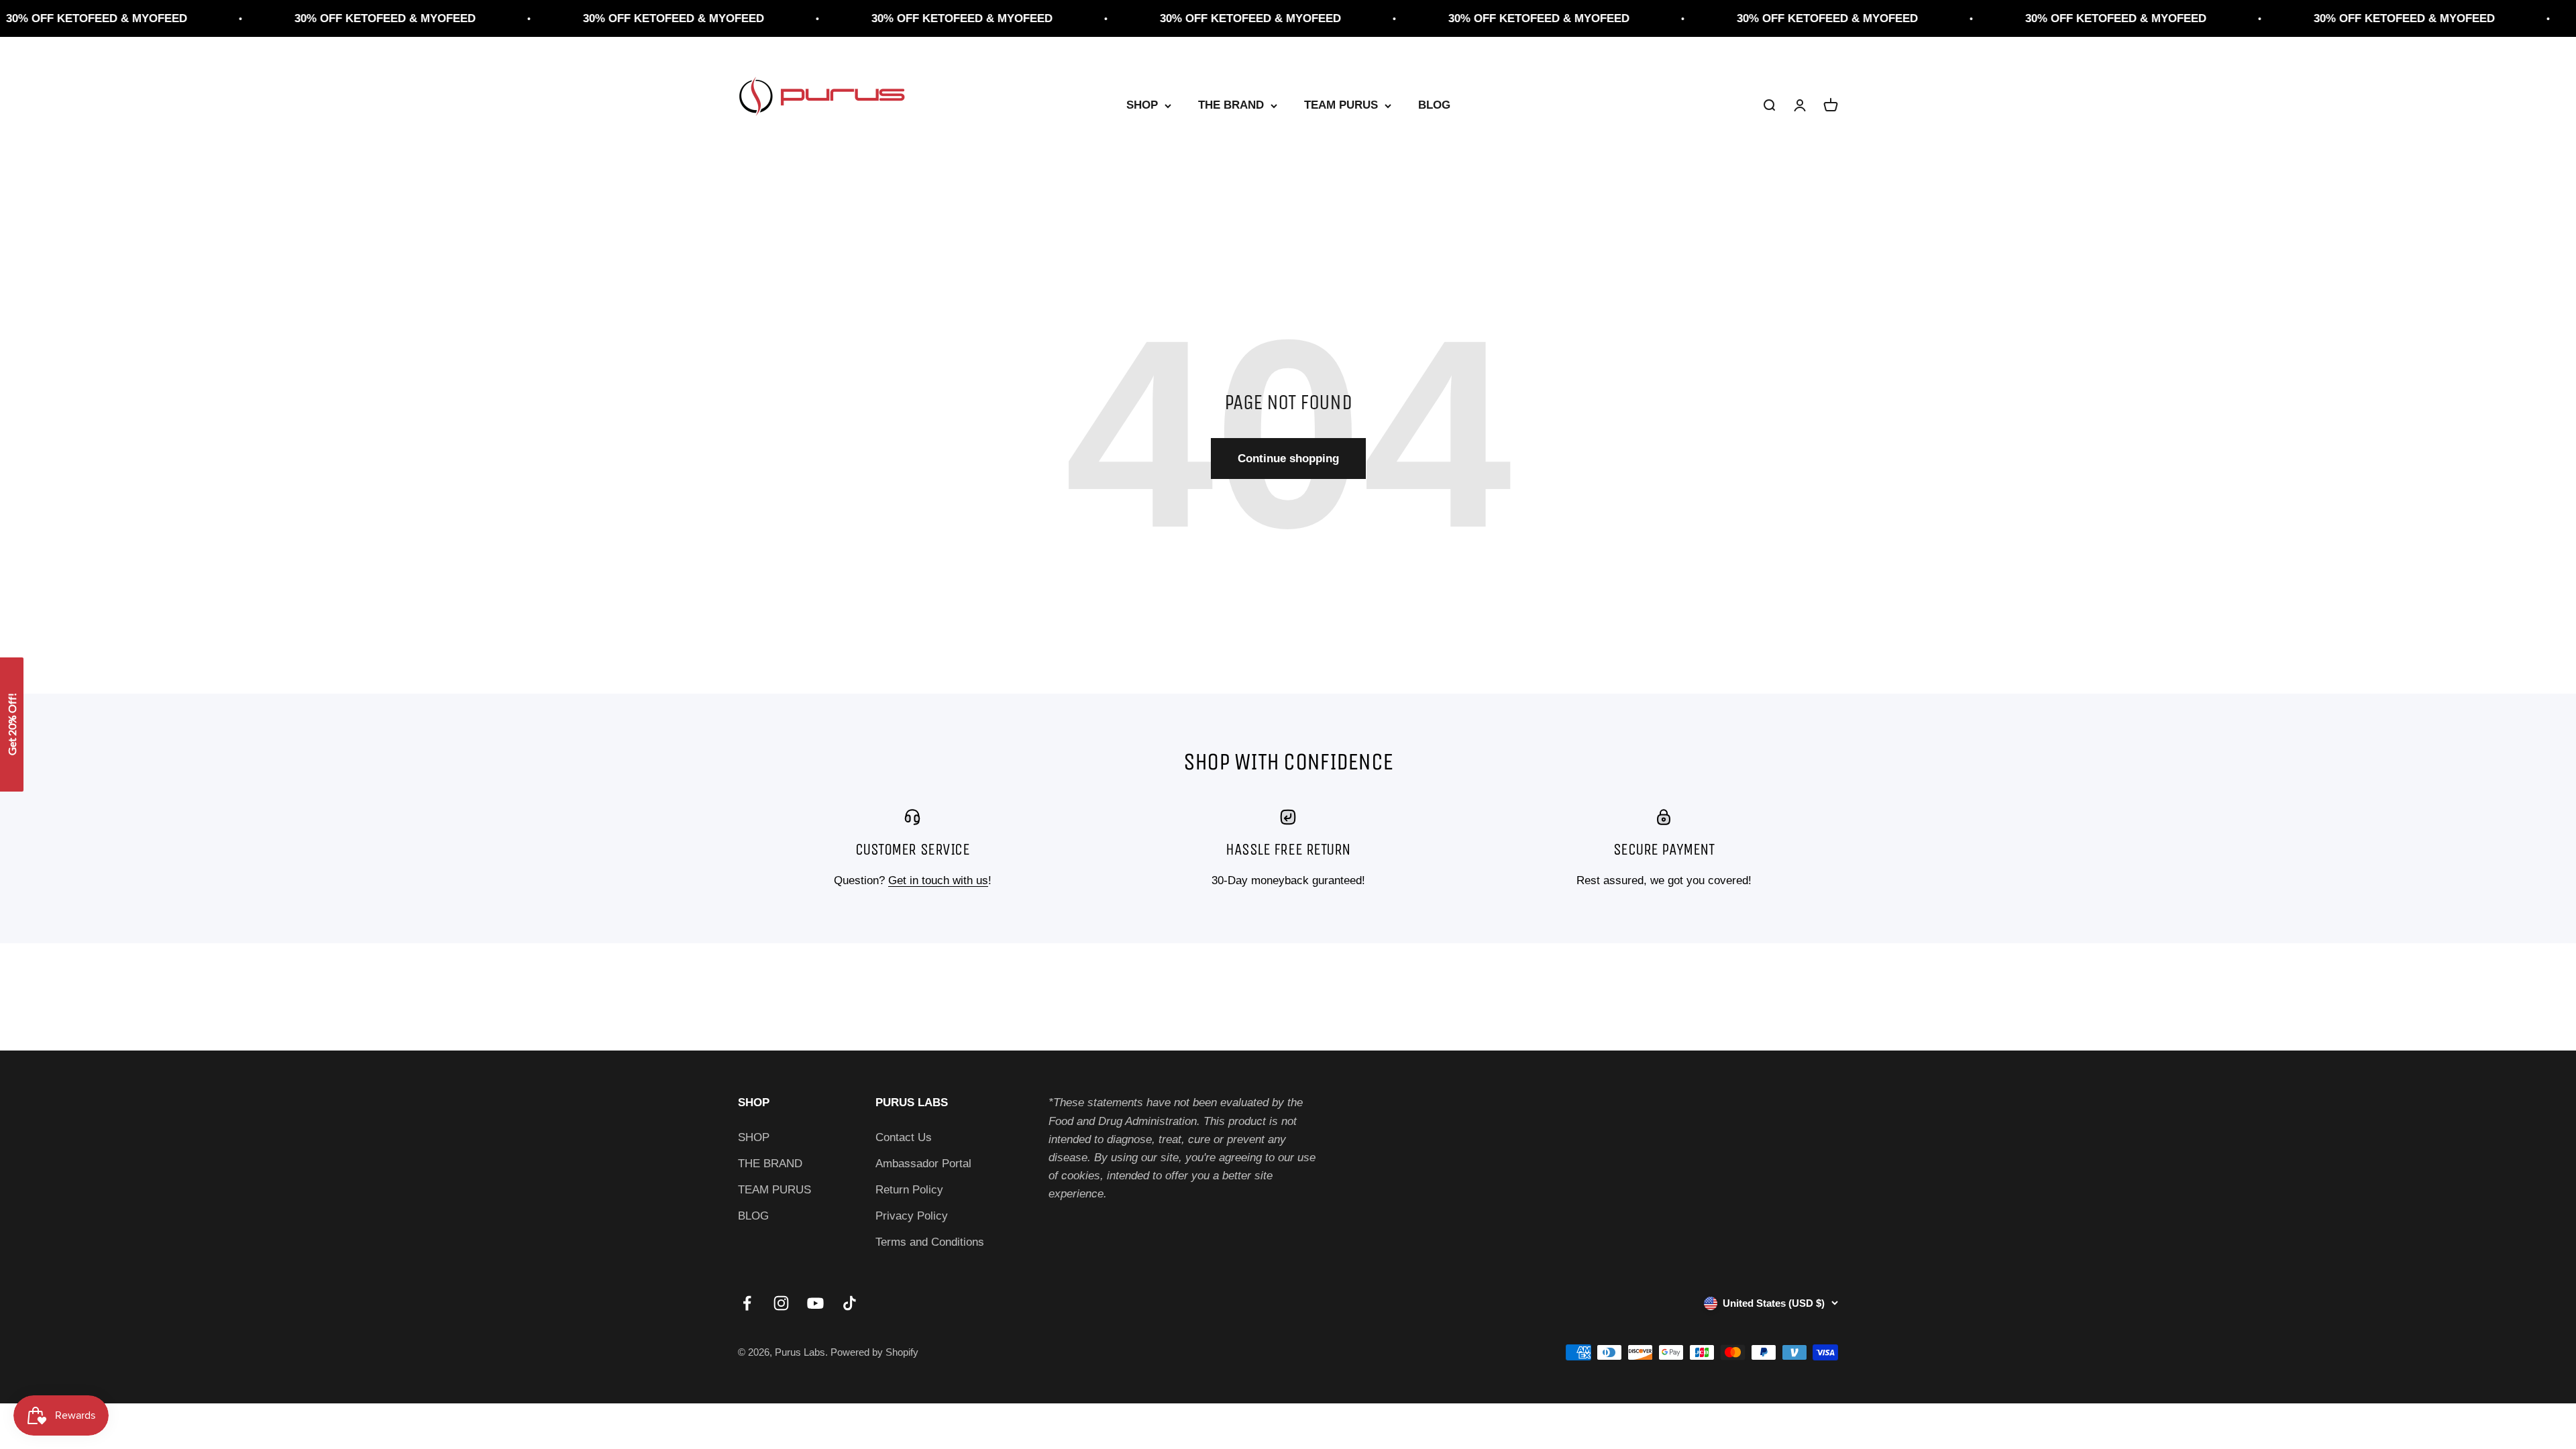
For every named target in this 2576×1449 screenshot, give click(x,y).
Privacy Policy (912, 1216)
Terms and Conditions (930, 1242)
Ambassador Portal (923, 1164)
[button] (12, 724)
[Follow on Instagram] (781, 1303)
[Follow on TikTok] (850, 1303)
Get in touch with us (938, 880)
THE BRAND (1231, 106)
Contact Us (904, 1137)
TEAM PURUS (1341, 106)
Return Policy (909, 1190)
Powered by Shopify (874, 1352)
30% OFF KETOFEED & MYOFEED (288, 18)
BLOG (1434, 106)
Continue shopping (1288, 459)
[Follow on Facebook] (747, 1303)
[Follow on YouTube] (815, 1303)
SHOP (1142, 106)
